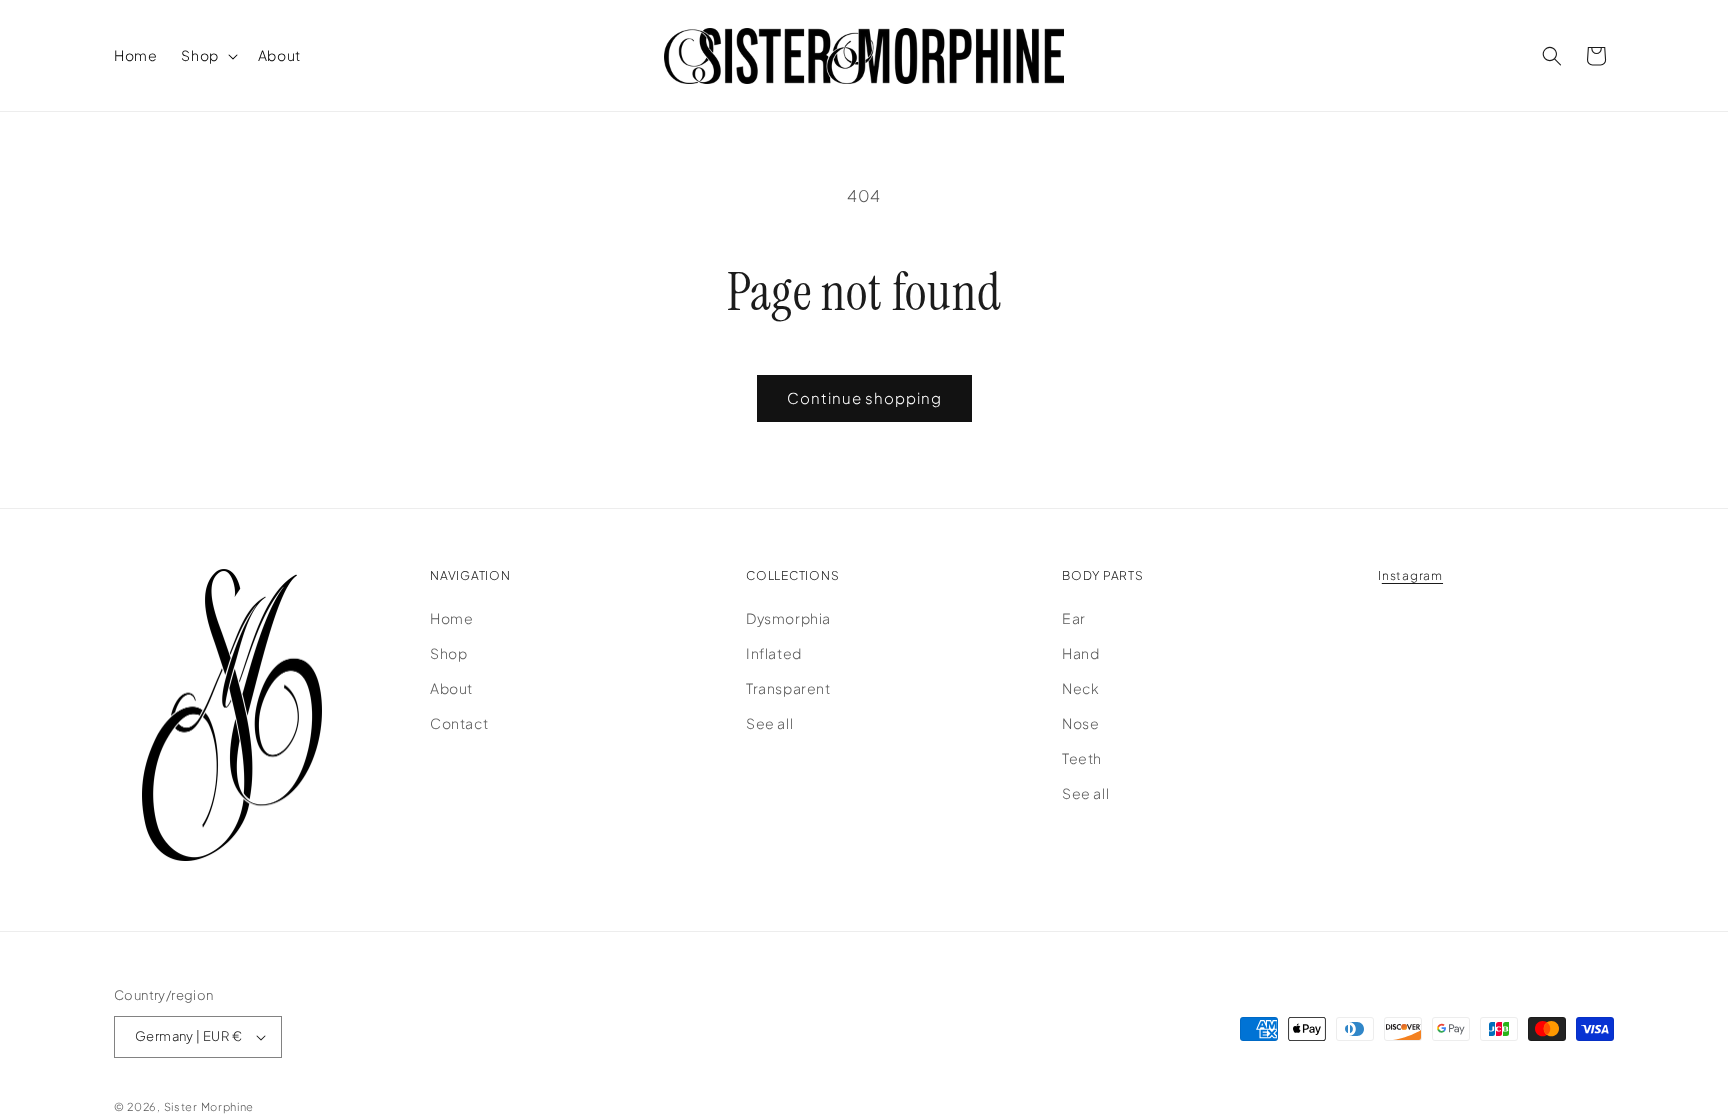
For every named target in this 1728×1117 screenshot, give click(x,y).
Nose (1080, 723)
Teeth (1082, 758)
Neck (1080, 688)
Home (451, 617)
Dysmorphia (788, 617)
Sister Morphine (209, 1106)
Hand (1080, 653)
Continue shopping (864, 397)
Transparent (788, 688)
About (451, 688)
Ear (1074, 617)
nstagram (1412, 575)
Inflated (774, 653)
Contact (459, 723)
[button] (207, 55)
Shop (448, 653)
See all (769, 723)
